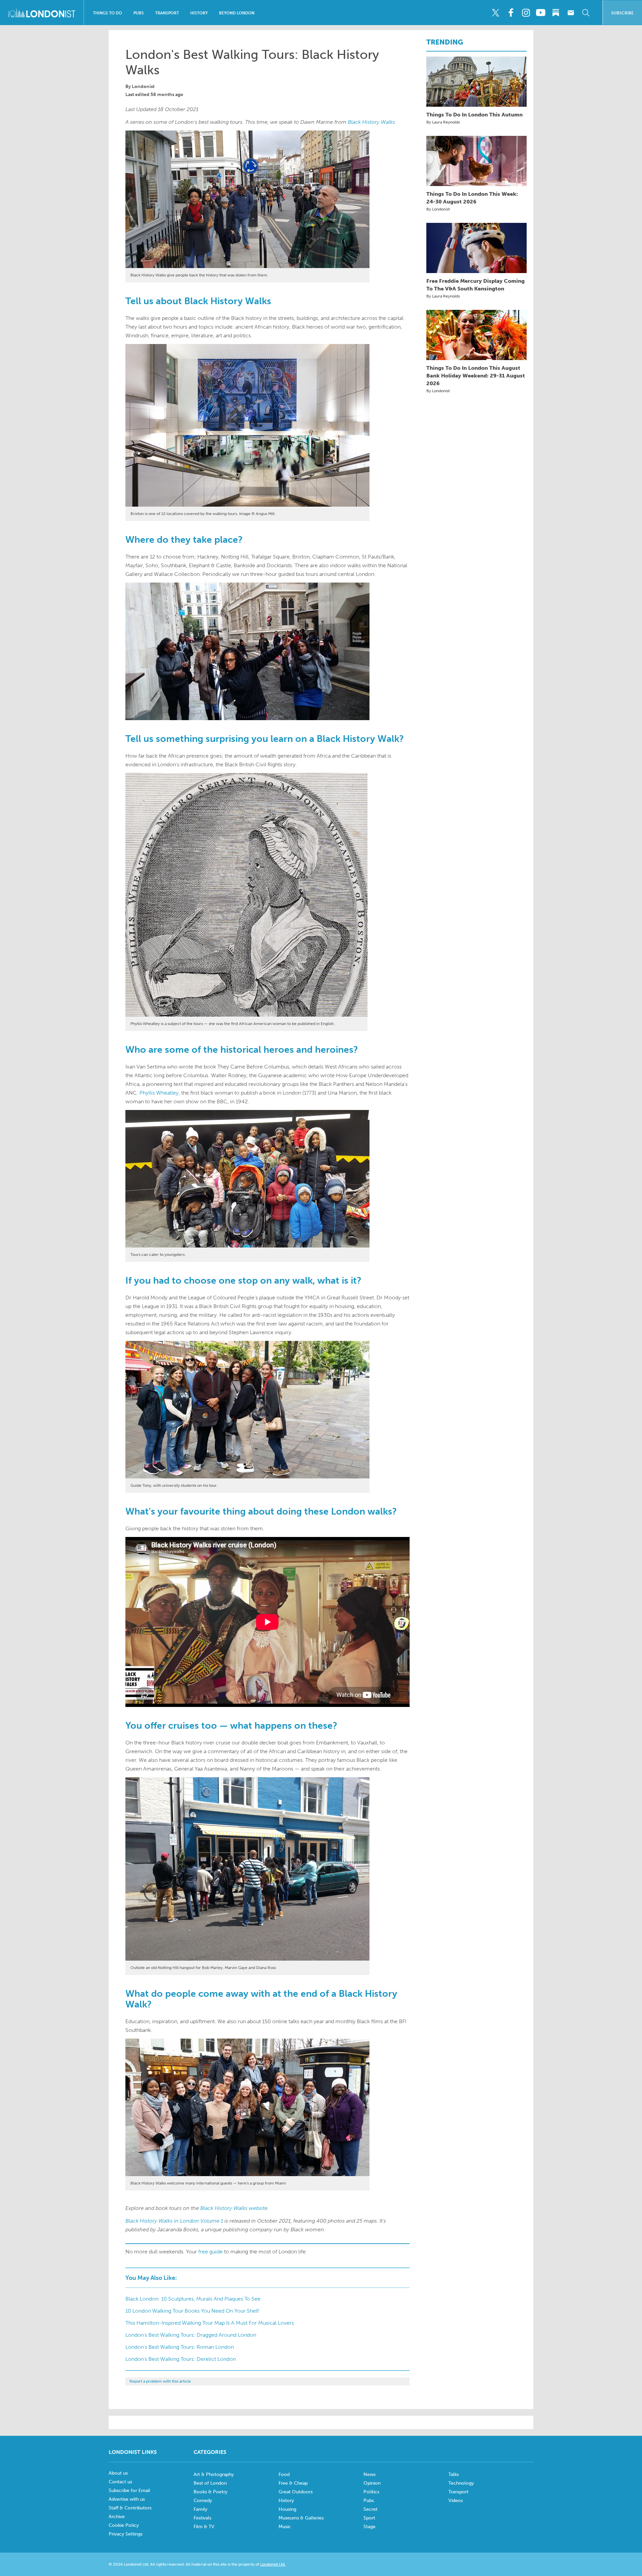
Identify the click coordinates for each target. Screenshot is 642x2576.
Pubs (139, 13)
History (199, 13)
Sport (369, 2518)
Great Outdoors (296, 2492)
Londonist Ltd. (273, 2564)
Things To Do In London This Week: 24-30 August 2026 (472, 198)
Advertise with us (127, 2499)
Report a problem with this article (160, 2381)
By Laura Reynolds (443, 122)
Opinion (372, 2483)
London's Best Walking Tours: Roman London (180, 2347)
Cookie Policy (124, 2525)
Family (200, 2509)
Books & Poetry (210, 2492)
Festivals (202, 2518)
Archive (117, 2517)
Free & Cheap (293, 2483)
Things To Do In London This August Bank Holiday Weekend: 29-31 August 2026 (476, 376)
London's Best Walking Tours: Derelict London (181, 2359)
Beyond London (237, 13)
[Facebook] (511, 13)
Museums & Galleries (301, 2518)
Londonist (143, 87)
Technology (461, 2483)
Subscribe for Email (129, 2491)
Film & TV (204, 2527)
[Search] (586, 13)
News (369, 2474)
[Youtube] (541, 13)
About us (118, 2473)
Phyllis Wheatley (159, 1093)
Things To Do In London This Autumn (474, 115)
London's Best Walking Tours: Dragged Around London (191, 2335)
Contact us (120, 2482)
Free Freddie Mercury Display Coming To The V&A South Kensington (475, 285)
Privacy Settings (126, 2534)
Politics (371, 2492)
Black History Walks (371, 122)
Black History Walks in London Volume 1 (174, 2221)
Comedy (203, 2501)
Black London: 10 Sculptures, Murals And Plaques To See (193, 2299)
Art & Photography (214, 2474)
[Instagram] (526, 13)
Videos (456, 2501)
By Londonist (438, 209)
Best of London (210, 2483)
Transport (167, 13)
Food (284, 2474)
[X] (496, 13)
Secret (370, 2509)
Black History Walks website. (235, 2208)
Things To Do (108, 13)
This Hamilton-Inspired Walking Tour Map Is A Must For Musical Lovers (210, 2323)
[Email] (571, 13)
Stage (369, 2527)
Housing (287, 2509)
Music (285, 2527)
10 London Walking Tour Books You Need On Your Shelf (192, 2311)
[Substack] (556, 13)
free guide (210, 2252)
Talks (454, 2474)
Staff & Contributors (130, 2508)
